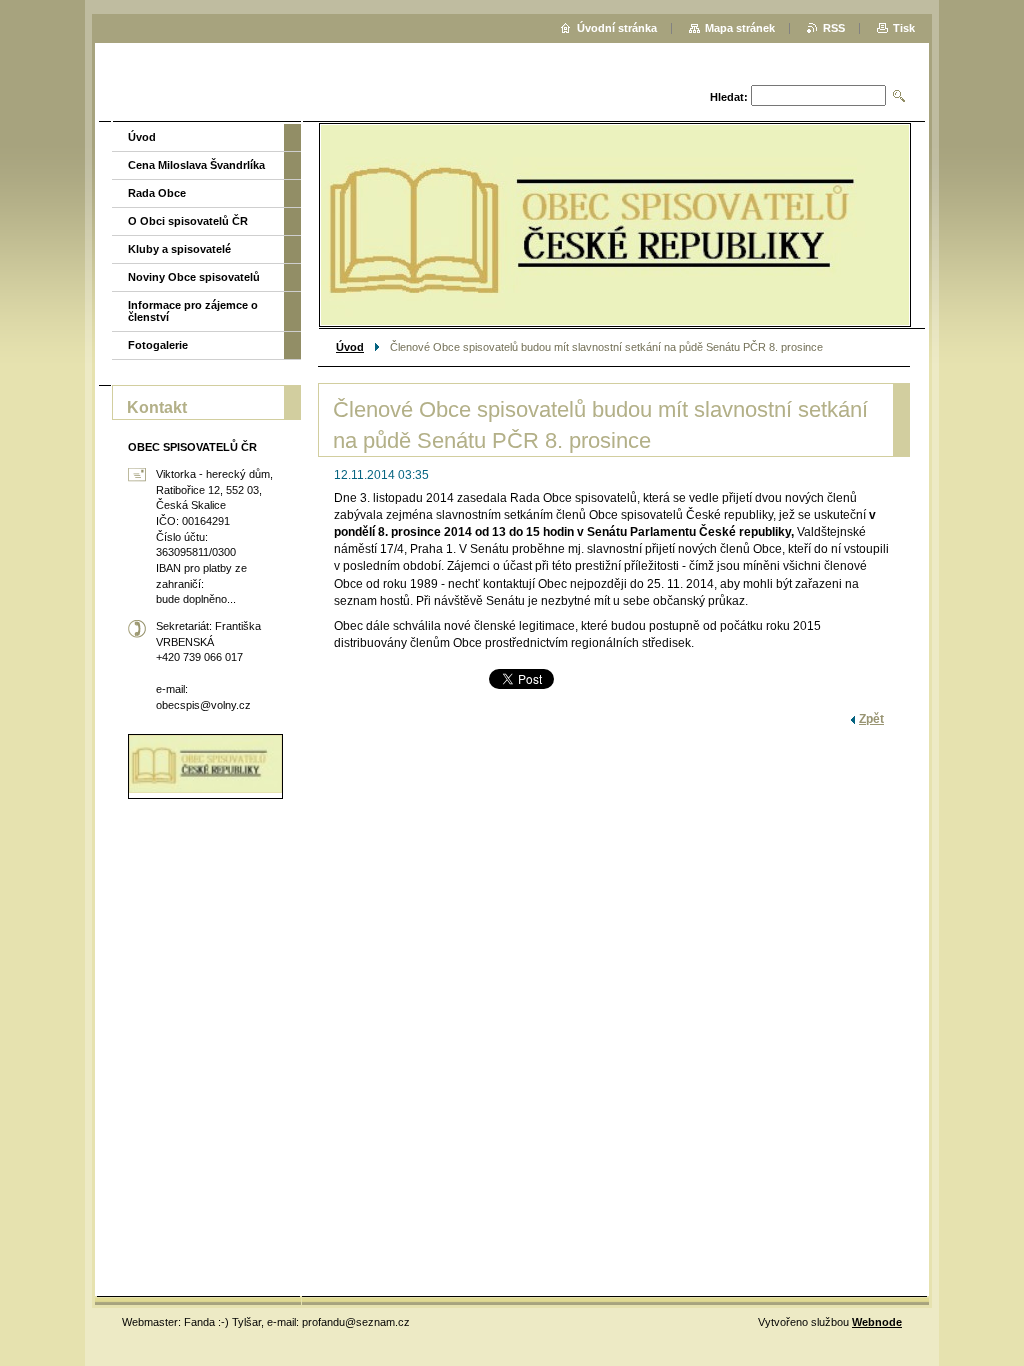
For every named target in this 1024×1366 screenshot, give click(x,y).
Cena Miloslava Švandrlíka (196, 165)
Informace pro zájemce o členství (193, 311)
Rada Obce (157, 193)
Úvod (350, 347)
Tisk (904, 28)
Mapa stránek (740, 28)
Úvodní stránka (617, 28)
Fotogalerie (158, 345)
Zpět (871, 719)
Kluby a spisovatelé (179, 249)
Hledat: (729, 97)
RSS (834, 28)
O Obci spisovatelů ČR (188, 221)
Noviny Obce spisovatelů (194, 277)
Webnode (877, 1322)
